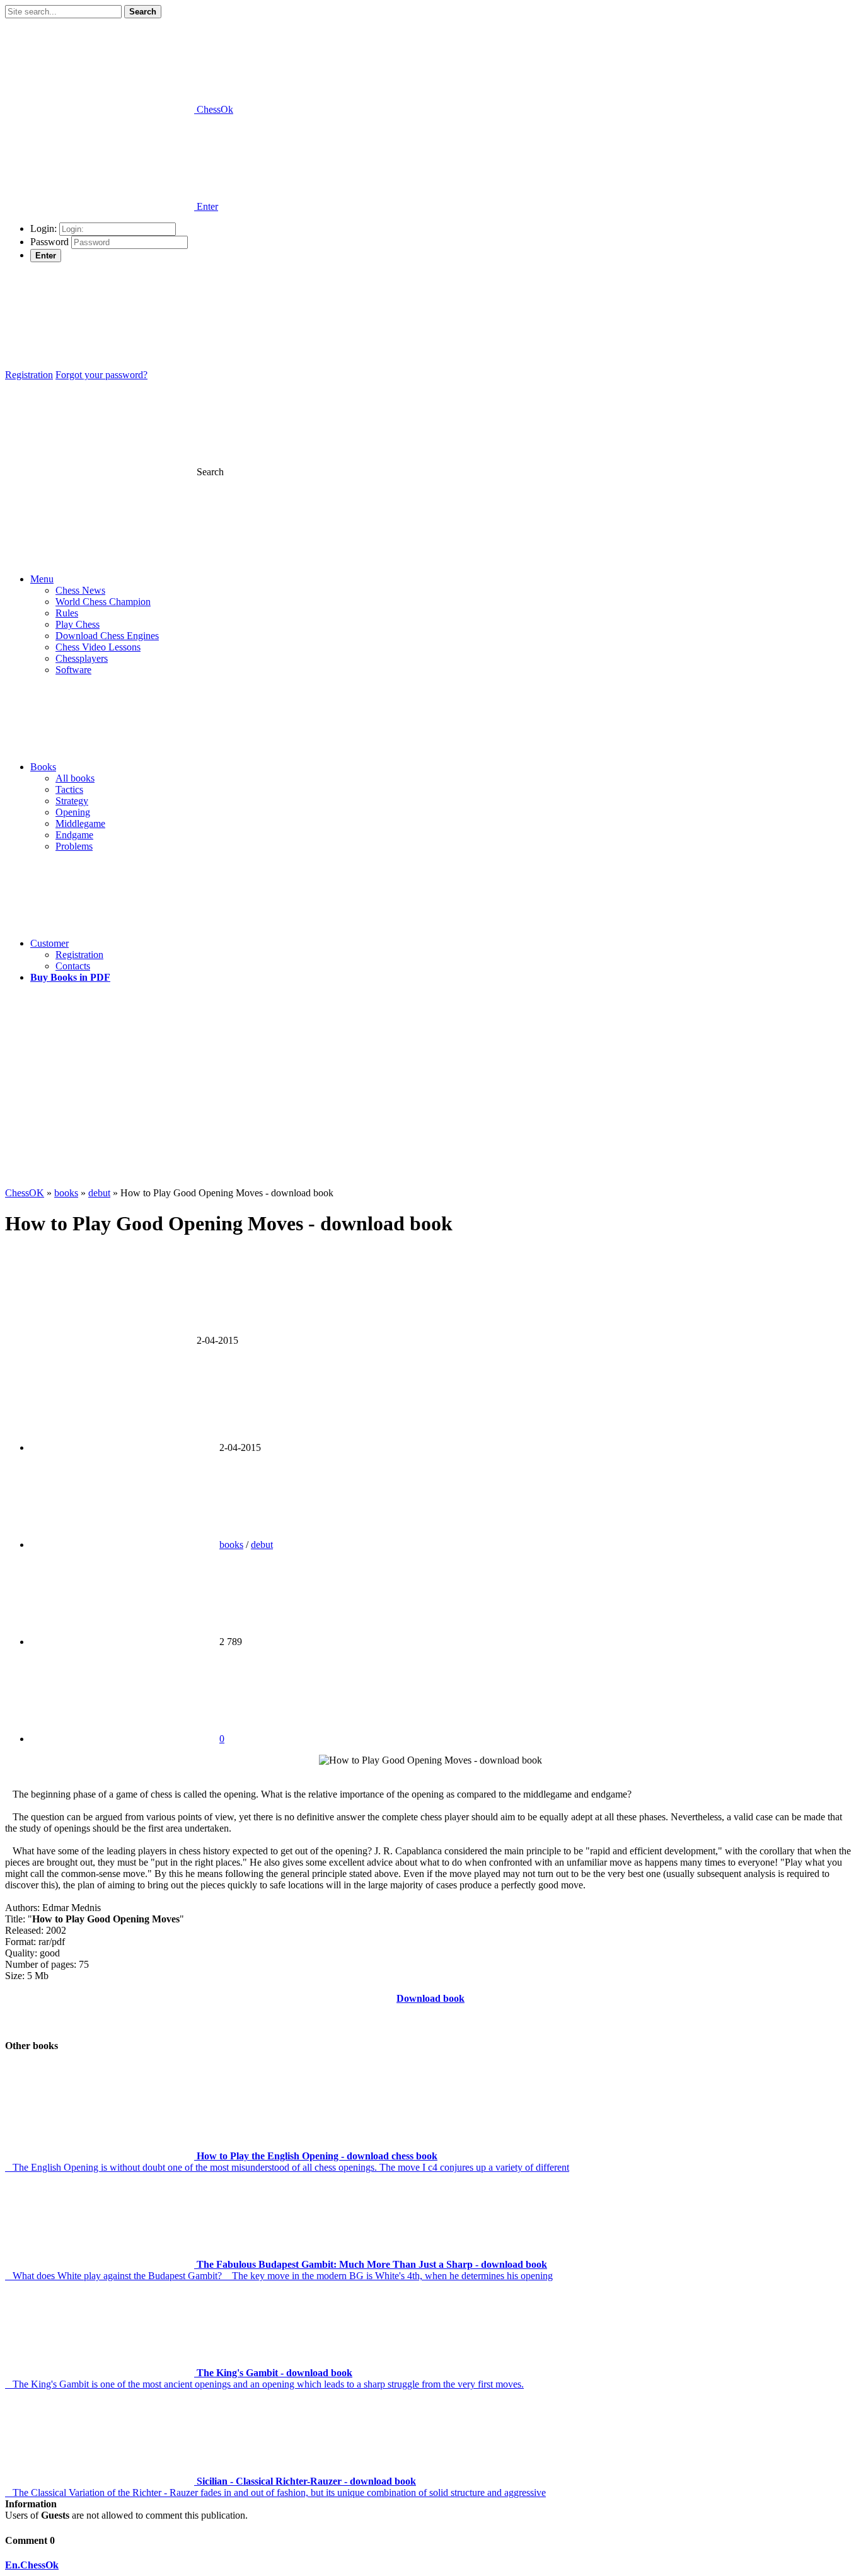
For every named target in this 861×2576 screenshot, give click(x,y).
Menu (42, 579)
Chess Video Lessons (98, 647)
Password (49, 242)
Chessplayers (82, 658)
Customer (49, 943)
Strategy (72, 801)
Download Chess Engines (107, 636)
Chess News (80, 590)
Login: (43, 228)
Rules (67, 613)
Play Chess (78, 624)
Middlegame (80, 823)
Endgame (74, 835)
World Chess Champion (103, 602)
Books (43, 767)
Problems (74, 846)
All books (75, 778)
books (231, 1545)
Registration (29, 375)
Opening (73, 812)
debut (262, 1545)
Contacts (73, 966)
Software (73, 670)
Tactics (69, 789)
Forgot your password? (101, 375)
